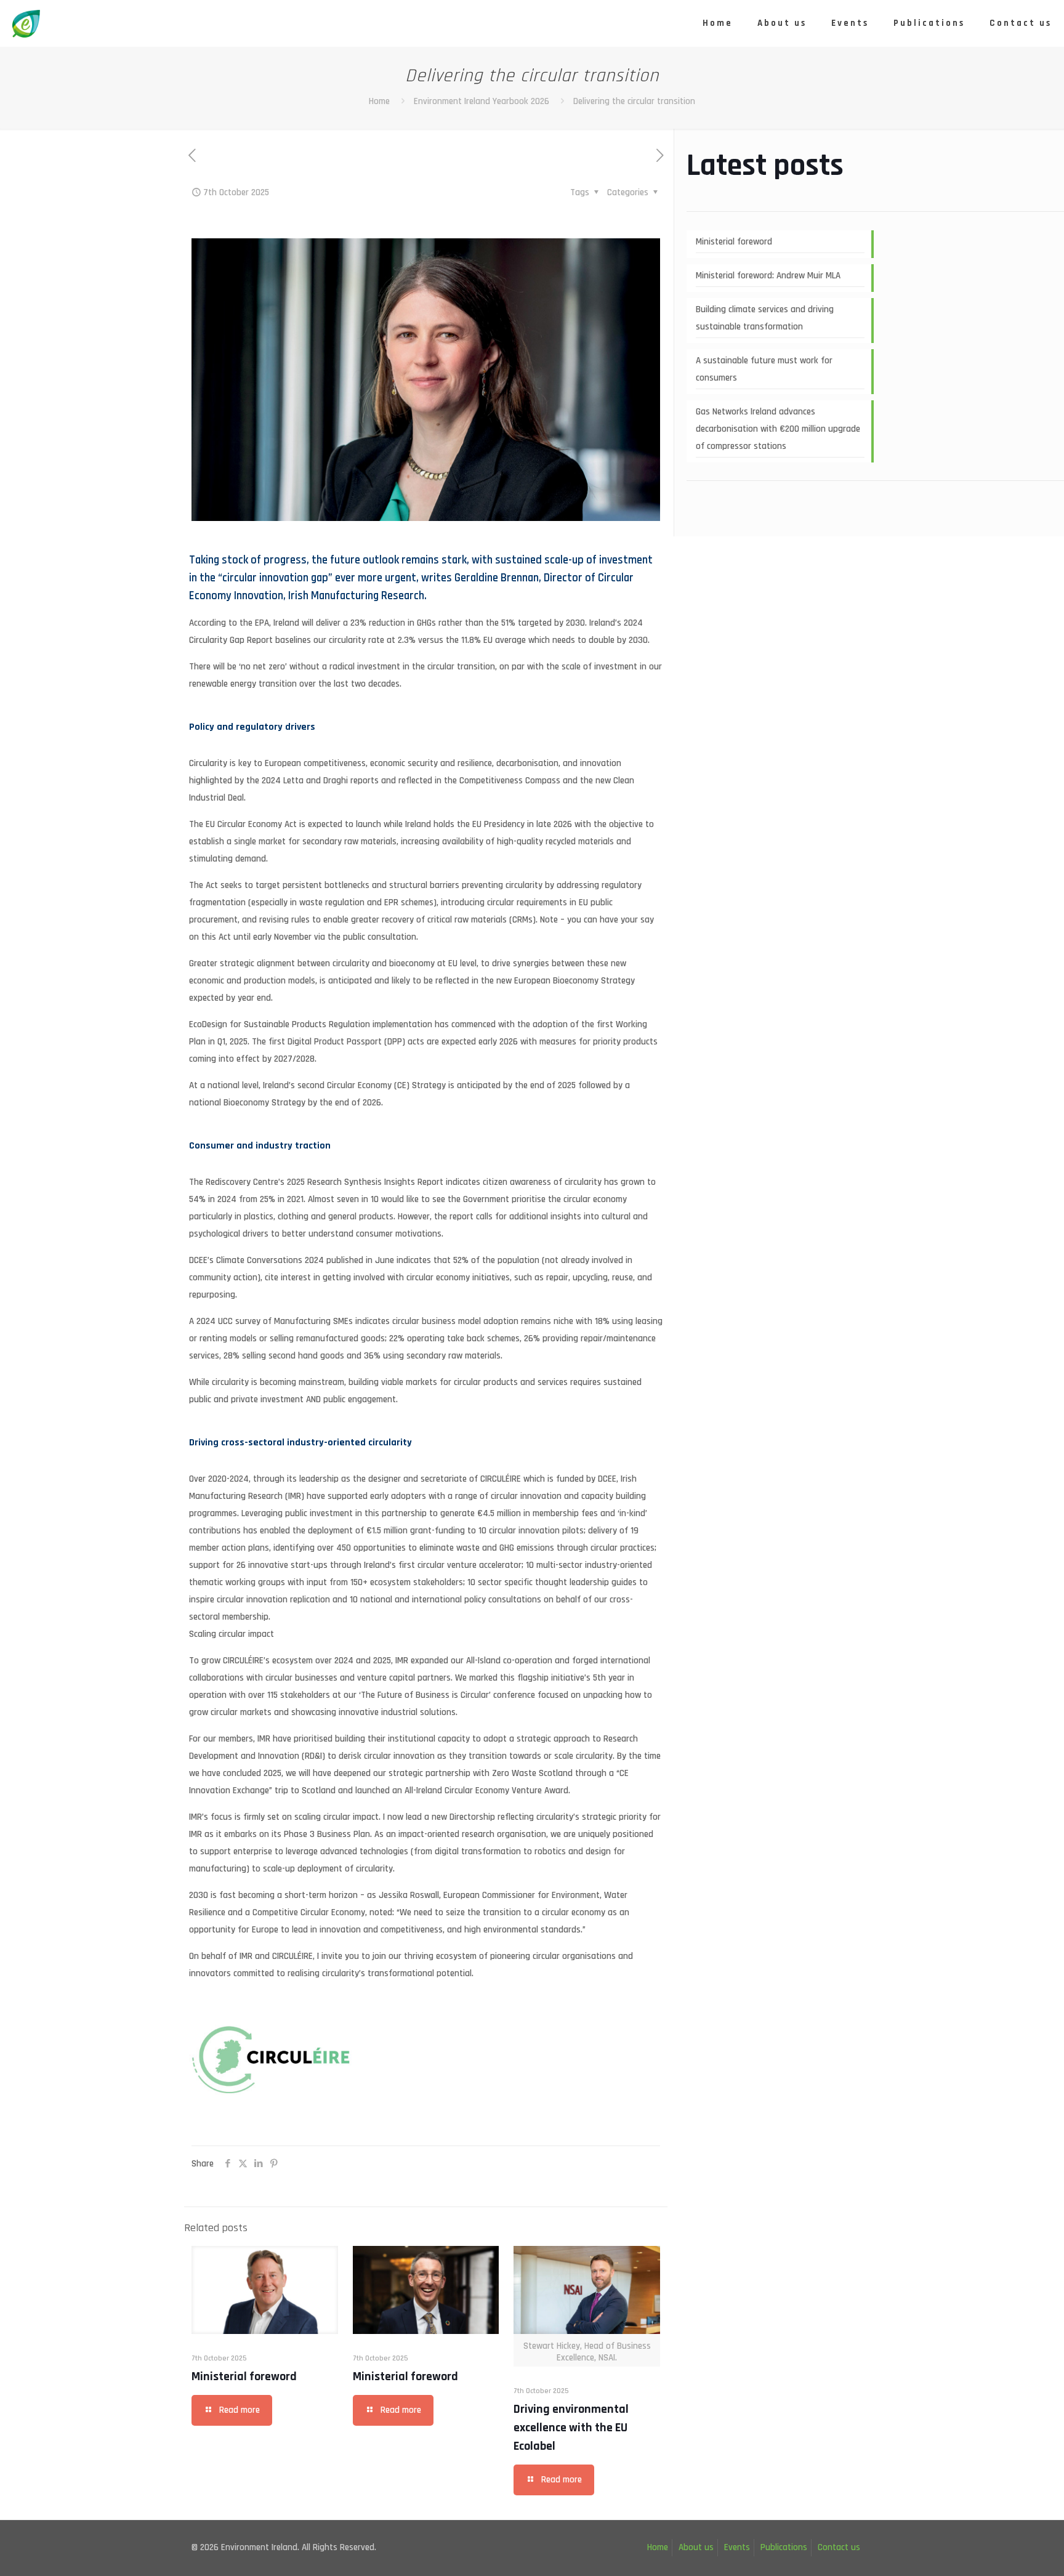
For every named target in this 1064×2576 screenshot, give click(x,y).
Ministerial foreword (244, 2376)
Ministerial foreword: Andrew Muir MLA (768, 276)
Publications (784, 2547)
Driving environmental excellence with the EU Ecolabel (571, 2428)
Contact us (839, 2547)
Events (737, 2547)
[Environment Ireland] (26, 23)
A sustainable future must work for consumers (764, 369)
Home (379, 101)
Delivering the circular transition (634, 101)
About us (696, 2547)
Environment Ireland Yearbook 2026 (482, 101)
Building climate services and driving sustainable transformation (765, 318)
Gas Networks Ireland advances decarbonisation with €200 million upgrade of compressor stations (778, 429)
